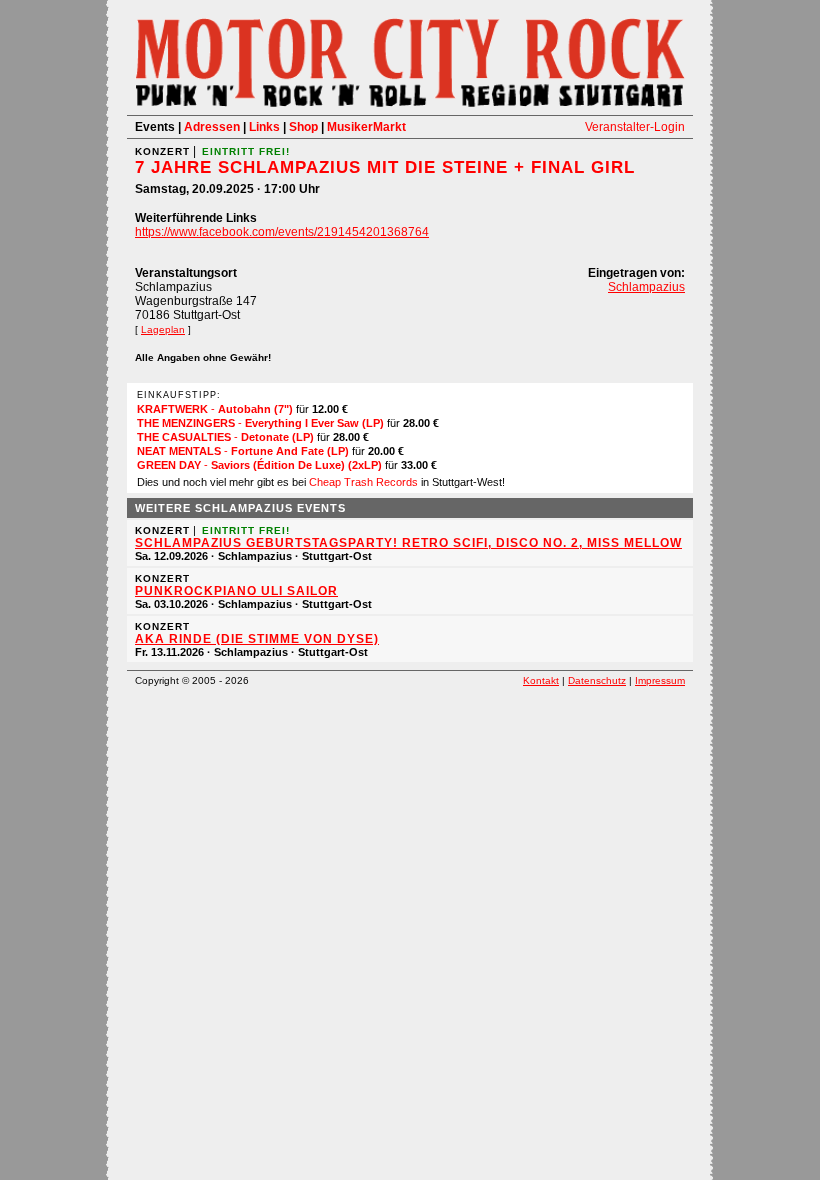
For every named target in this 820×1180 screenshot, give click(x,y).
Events (155, 127)
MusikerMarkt (366, 127)
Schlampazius (646, 287)
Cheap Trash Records (363, 482)
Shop (303, 127)
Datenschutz (597, 680)
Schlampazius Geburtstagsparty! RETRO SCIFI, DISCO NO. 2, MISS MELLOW (408, 543)
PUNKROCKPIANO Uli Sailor (236, 591)
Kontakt (541, 680)
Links (264, 127)
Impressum (660, 680)
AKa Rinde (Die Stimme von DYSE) (257, 639)
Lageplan (163, 329)
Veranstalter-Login (635, 127)
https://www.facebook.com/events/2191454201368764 (282, 232)
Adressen (212, 127)
